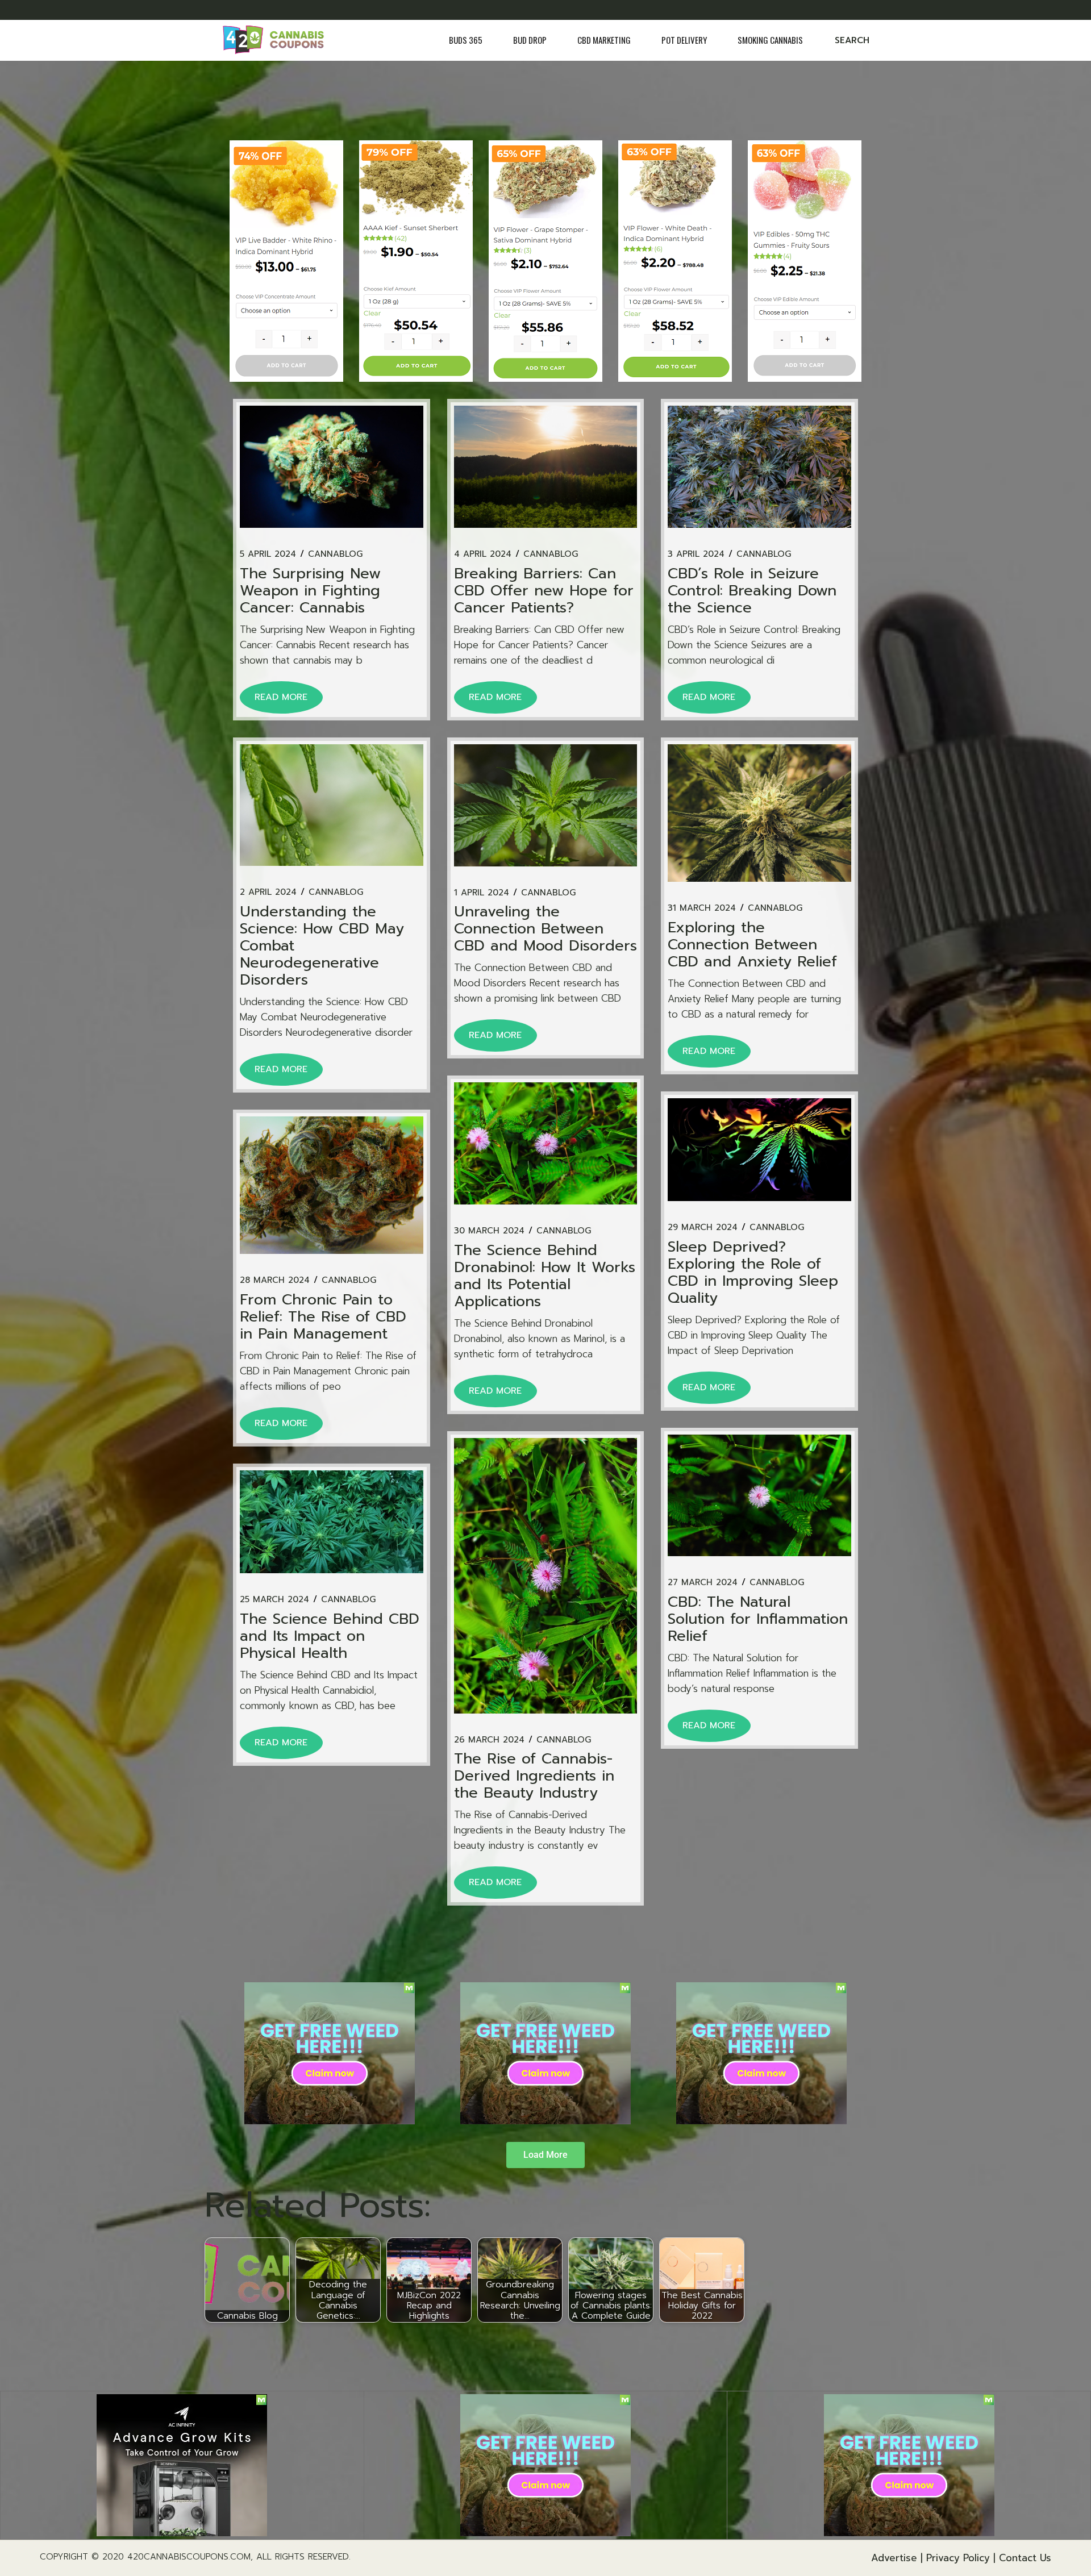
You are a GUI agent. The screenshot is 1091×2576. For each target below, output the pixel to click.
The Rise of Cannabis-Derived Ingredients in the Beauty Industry (534, 1776)
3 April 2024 (696, 554)
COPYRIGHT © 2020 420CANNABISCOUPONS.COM (145, 2557)
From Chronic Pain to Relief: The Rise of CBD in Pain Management (323, 1317)
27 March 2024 (703, 1583)
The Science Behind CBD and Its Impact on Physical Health (330, 1636)
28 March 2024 (275, 1280)
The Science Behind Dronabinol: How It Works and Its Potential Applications (545, 1276)
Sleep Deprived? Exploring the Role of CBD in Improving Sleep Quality (753, 1272)
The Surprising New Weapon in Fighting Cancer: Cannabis (310, 591)
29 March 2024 (703, 1227)
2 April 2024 (268, 892)
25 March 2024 (274, 1600)
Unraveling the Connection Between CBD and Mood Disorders (545, 929)
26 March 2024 (489, 1740)
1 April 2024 (482, 893)
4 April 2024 (483, 554)
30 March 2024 (489, 1231)
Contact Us (1025, 2558)
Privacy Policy (958, 2558)
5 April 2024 (268, 554)
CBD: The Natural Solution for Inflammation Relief (758, 1619)
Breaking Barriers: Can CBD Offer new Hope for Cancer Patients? (544, 591)
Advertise (894, 2558)
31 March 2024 (702, 908)
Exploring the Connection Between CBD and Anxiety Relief (752, 945)
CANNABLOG (335, 554)
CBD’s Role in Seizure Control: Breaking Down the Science (752, 591)
